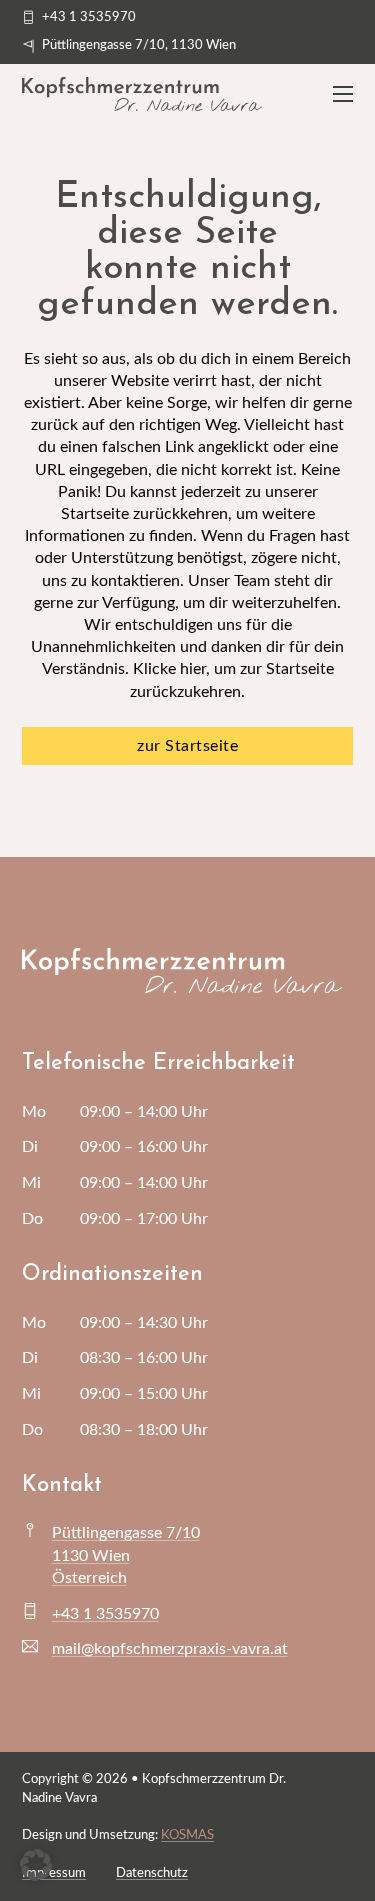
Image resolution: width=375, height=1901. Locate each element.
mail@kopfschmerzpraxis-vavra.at (170, 1649)
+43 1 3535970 (105, 1614)
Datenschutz (152, 1873)
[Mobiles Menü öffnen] (343, 94)
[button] (36, 1865)
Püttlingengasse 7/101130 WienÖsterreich (126, 1555)
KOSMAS (187, 1835)
